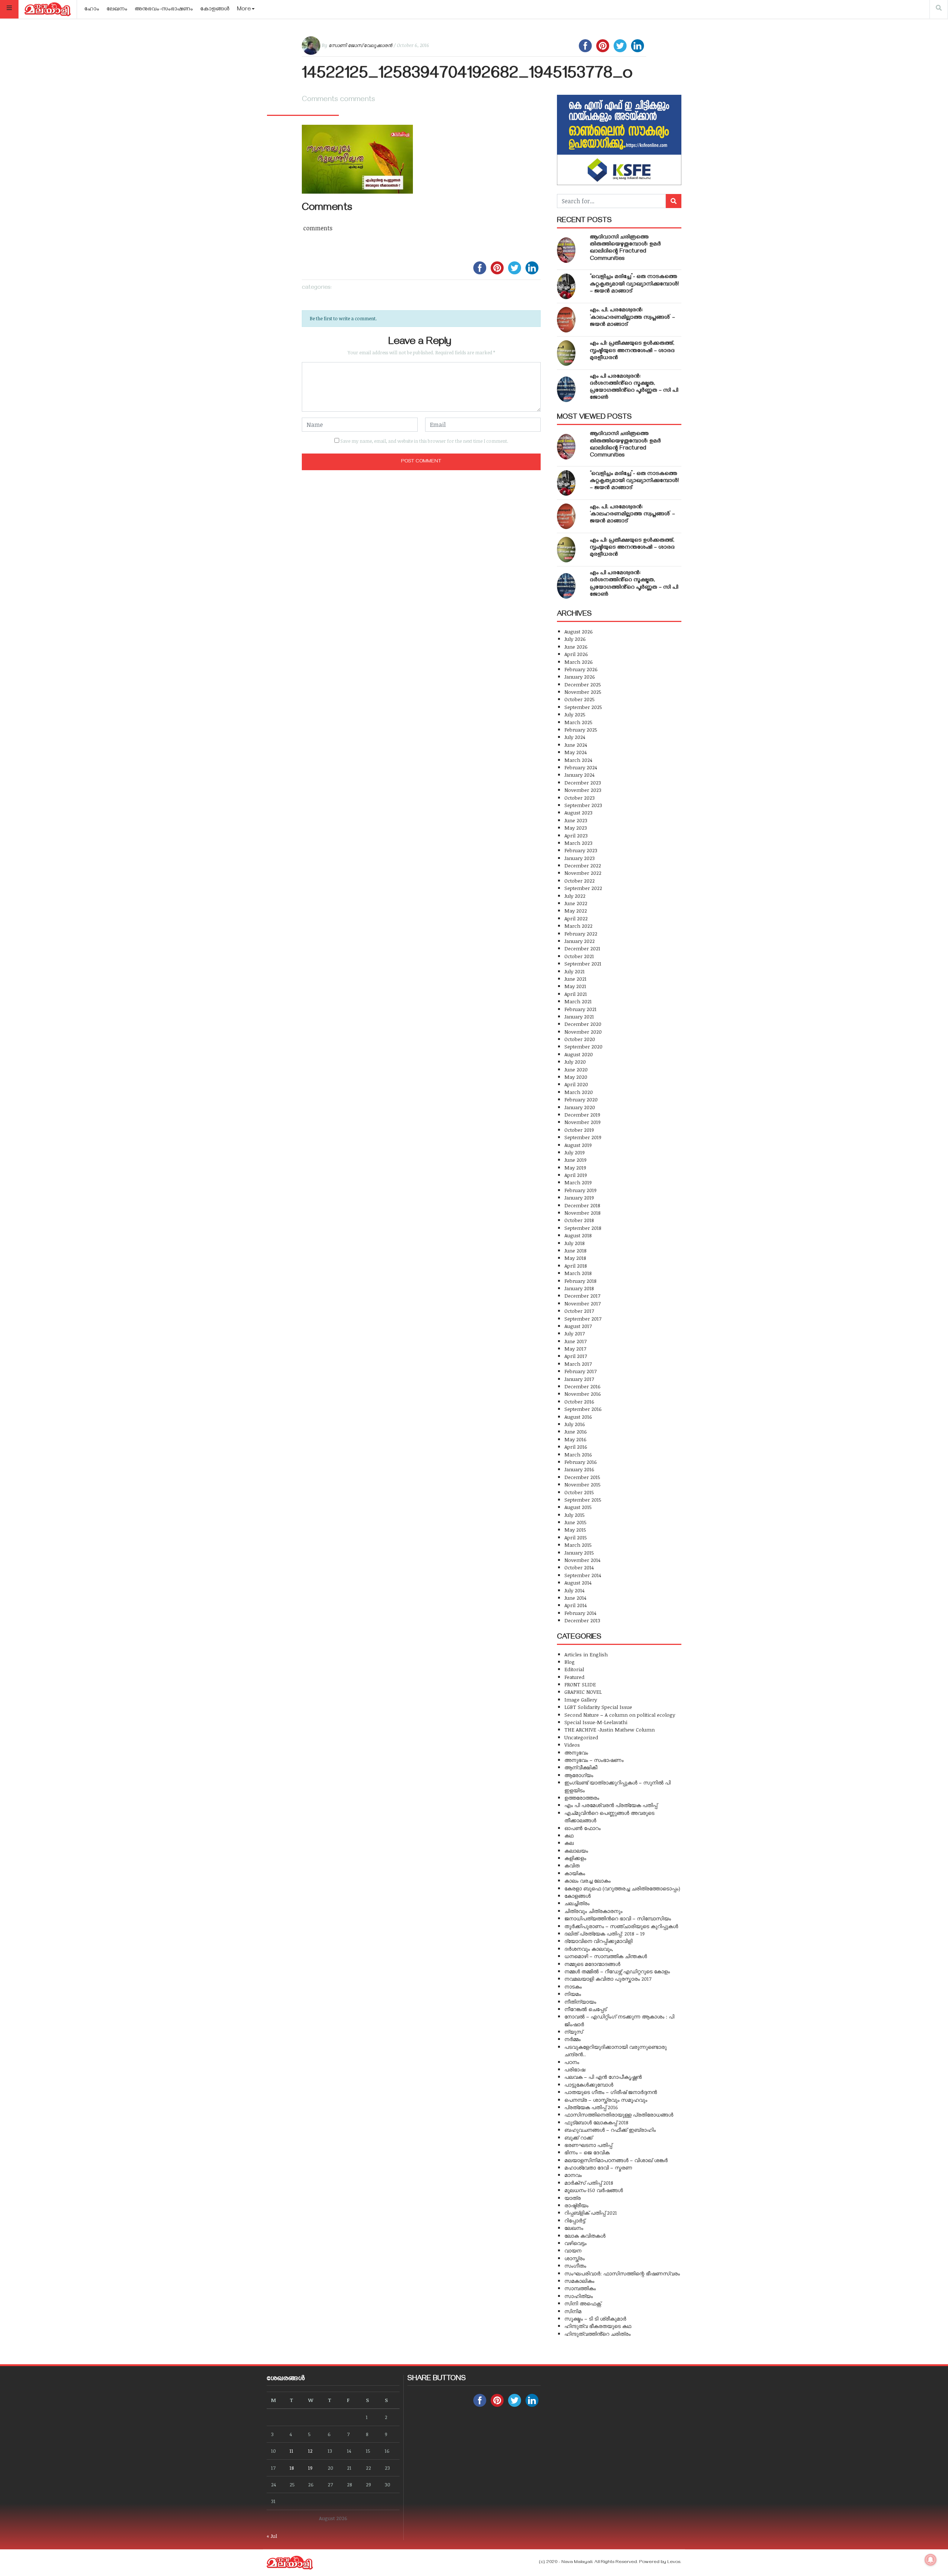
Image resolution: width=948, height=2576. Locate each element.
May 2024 (575, 752)
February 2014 (580, 1613)
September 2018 (583, 1228)
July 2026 (575, 639)
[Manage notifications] (931, 2560)
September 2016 (583, 1409)
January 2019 (579, 1197)
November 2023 (583, 790)
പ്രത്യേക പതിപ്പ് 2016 (591, 2107)
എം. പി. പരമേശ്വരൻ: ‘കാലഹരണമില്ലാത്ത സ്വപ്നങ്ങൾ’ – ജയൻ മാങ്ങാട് (632, 318)
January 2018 (579, 1288)
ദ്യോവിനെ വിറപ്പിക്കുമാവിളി (598, 1941)
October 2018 (579, 1220)
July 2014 (574, 1590)
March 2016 (578, 1454)
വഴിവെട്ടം (575, 2243)
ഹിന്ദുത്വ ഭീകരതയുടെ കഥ (598, 2326)
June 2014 (575, 1598)
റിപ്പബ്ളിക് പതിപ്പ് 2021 (591, 2213)
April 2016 (576, 1447)
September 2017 (583, 1319)
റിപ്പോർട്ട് (575, 2220)
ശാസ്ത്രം (575, 2258)
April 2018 (576, 1266)
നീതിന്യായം (580, 2002)
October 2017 (579, 1311)
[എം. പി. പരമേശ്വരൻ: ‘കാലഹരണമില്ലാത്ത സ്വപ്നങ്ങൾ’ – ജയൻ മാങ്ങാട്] (566, 320)
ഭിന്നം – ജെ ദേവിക (587, 2152)
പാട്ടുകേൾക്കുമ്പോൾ (589, 2085)
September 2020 (583, 1046)
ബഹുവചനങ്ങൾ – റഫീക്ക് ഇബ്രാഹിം (610, 2130)
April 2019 (576, 1175)
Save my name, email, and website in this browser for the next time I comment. (424, 441)
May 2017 (575, 1349)
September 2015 (583, 1500)
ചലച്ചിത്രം (577, 1903)
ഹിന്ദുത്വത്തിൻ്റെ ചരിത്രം (597, 2334)
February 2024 (581, 767)
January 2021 (579, 1016)
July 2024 (575, 737)
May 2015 (575, 1530)
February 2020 (581, 1099)
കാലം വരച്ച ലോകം (588, 1881)
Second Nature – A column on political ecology (620, 1715)
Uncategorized (581, 1737)
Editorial (574, 1669)
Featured (574, 1677)
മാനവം (573, 2175)
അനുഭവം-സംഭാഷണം (164, 10)
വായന (573, 2250)
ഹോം (92, 10)
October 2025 (580, 699)
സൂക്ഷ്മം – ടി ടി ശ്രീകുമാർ (595, 2319)
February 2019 (580, 1190)
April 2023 (576, 835)
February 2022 (581, 934)
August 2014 (578, 1583)
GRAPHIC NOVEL (583, 1692)
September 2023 (583, 805)
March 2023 (578, 843)
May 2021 (575, 986)
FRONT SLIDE (580, 1684)
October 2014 (579, 1567)
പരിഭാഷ (575, 2069)
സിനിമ (573, 2311)
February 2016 (581, 1462)
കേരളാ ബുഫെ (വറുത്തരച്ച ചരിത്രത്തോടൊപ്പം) (622, 1888)
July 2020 (575, 1062)
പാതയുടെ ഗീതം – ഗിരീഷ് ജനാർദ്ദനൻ (611, 2092)
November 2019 (583, 1122)
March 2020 (579, 1092)
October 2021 (579, 956)
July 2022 (575, 896)
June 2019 (575, 1160)
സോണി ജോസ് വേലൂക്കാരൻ (360, 45)
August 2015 (578, 1507)
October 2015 (579, 1492)
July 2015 (575, 1515)
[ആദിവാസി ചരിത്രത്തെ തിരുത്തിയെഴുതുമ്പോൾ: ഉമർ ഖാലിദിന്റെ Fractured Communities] (566, 250)
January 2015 (579, 1553)
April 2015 (576, 1537)
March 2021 (578, 1001)
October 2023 (580, 798)
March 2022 (578, 926)
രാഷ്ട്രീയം (576, 2205)
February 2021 (580, 1009)
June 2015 (575, 1522)
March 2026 (579, 662)
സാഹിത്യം (579, 2296)
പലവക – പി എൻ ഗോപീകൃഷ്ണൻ (603, 2077)
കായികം (575, 1873)
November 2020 (583, 1032)
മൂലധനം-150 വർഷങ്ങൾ (594, 2190)
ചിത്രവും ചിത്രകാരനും (593, 1911)
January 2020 (580, 1107)
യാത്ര (573, 2198)
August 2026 (579, 631)
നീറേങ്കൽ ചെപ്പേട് (585, 2009)
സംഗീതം (575, 2266)
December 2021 (582, 948)
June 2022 (576, 903)
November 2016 (583, 1394)
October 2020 (580, 1039)
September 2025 (583, 707)
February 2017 (580, 1371)
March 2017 (578, 1364)
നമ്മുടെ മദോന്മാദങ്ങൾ (592, 1964)
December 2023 (583, 782)
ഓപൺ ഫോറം (583, 1828)
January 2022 (580, 941)
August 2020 (579, 1054)
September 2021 (583, 964)
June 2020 (576, 1069)
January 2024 (579, 775)
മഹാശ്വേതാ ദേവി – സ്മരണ (598, 2167)
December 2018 (582, 1205)
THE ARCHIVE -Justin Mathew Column (610, 1729)
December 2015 (582, 1477)
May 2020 (576, 1077)
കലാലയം (576, 1851)
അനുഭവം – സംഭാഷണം (594, 1760)
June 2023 (576, 820)
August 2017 (578, 1326)
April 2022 (576, 918)
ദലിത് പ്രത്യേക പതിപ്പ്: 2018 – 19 (605, 1933)
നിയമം (573, 1994)
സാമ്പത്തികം (580, 2288)
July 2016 (575, 1424)
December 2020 (583, 1024)
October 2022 (580, 881)
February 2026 (581, 669)
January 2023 (580, 858)
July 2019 (575, 1152)
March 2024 (578, 760)
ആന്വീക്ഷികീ (581, 1767)
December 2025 (583, 684)
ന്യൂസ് (574, 2032)
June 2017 (575, 1341)
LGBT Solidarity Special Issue (598, 1707)
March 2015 (578, 1545)
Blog (570, 1662)
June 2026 (576, 647)
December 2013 (582, 1620)
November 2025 (583, 692)
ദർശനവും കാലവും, (589, 1949)
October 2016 (579, 1401)
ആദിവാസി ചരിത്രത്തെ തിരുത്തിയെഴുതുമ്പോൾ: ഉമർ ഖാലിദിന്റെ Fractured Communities (625, 248)
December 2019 (582, 1115)
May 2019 (575, 1167)
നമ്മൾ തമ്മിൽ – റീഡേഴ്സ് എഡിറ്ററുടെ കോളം (617, 1971)
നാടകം (573, 1986)
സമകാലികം (579, 2281)
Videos (572, 1745)
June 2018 (575, 1250)
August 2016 (578, 1417)
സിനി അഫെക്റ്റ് (583, 2303)
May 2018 (575, 1258)
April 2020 (576, 1084)
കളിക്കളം (575, 1858)
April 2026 (576, 654)
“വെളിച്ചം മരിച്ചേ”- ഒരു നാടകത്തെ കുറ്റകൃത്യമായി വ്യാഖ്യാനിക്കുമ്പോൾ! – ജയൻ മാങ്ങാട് (634, 284)
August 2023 (578, 812)
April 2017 (576, 1356)
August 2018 (578, 1235)
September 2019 (583, 1137)
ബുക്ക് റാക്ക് (578, 2137)
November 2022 (583, 873)
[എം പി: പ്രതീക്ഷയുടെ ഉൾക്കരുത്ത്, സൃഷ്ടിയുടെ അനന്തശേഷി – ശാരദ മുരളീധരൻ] (566, 353)
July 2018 (575, 1243)
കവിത (572, 1865)
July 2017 (575, 1333)
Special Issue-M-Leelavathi (596, 1722)
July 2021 (575, 971)
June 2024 (576, 745)
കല (569, 1843)
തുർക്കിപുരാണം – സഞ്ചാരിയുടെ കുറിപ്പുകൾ (621, 1926)
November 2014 (582, 1560)
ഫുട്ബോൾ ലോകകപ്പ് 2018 (596, 2122)
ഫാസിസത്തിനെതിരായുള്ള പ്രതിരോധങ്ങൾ (619, 2115)
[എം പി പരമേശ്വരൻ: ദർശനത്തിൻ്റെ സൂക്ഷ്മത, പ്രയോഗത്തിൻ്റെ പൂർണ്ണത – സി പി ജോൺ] (566, 389)
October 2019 (579, 1130)
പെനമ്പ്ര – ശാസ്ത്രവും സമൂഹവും (606, 2100)
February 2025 (581, 730)
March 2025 (578, 722)
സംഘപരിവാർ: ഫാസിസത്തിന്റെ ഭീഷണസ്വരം (622, 2273)
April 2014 (575, 1605)
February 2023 (581, 850)
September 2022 (583, 888)
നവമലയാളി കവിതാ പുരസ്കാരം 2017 (608, 1979)
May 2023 (576, 828)
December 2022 (583, 865)
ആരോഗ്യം (579, 1775)
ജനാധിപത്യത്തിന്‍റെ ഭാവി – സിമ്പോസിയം (618, 1918)
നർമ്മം (573, 2039)
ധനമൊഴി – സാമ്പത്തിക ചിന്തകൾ (606, 1956)
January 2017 (579, 1379)
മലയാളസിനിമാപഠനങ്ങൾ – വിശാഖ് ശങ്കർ (616, 2160)
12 (310, 2451)
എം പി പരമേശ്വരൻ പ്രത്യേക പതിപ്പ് (611, 1805)
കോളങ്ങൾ (215, 10)
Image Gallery (581, 1700)
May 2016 (575, 1439)
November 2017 (583, 1303)
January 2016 (579, 1469)
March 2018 (578, 1273)
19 (310, 2468)
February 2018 (580, 1281)
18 (292, 2468)
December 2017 (582, 1296)
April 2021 (576, 994)
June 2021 (575, 979)
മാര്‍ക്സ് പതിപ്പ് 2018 (589, 2183)
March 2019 (578, 1182)
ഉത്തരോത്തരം (582, 1798)
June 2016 (576, 1431)
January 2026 (580, 677)
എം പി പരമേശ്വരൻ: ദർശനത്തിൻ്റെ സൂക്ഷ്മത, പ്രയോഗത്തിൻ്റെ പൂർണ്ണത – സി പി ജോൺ (634, 388)
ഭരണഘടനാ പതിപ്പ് (588, 2145)
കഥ (569, 1835)
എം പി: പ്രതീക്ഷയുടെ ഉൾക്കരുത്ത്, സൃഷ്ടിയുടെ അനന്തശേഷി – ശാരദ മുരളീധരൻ (632, 351)
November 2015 (583, 1484)
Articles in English (586, 1654)
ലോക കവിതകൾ (585, 2236)
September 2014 (583, 1575)
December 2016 (583, 1386)
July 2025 (575, 714)
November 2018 (583, 1213)
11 (291, 2451)
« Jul (272, 2536)
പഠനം (572, 2062)
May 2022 (576, 911)
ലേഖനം (117, 10)
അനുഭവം (576, 1752)
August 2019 (578, 1145)
